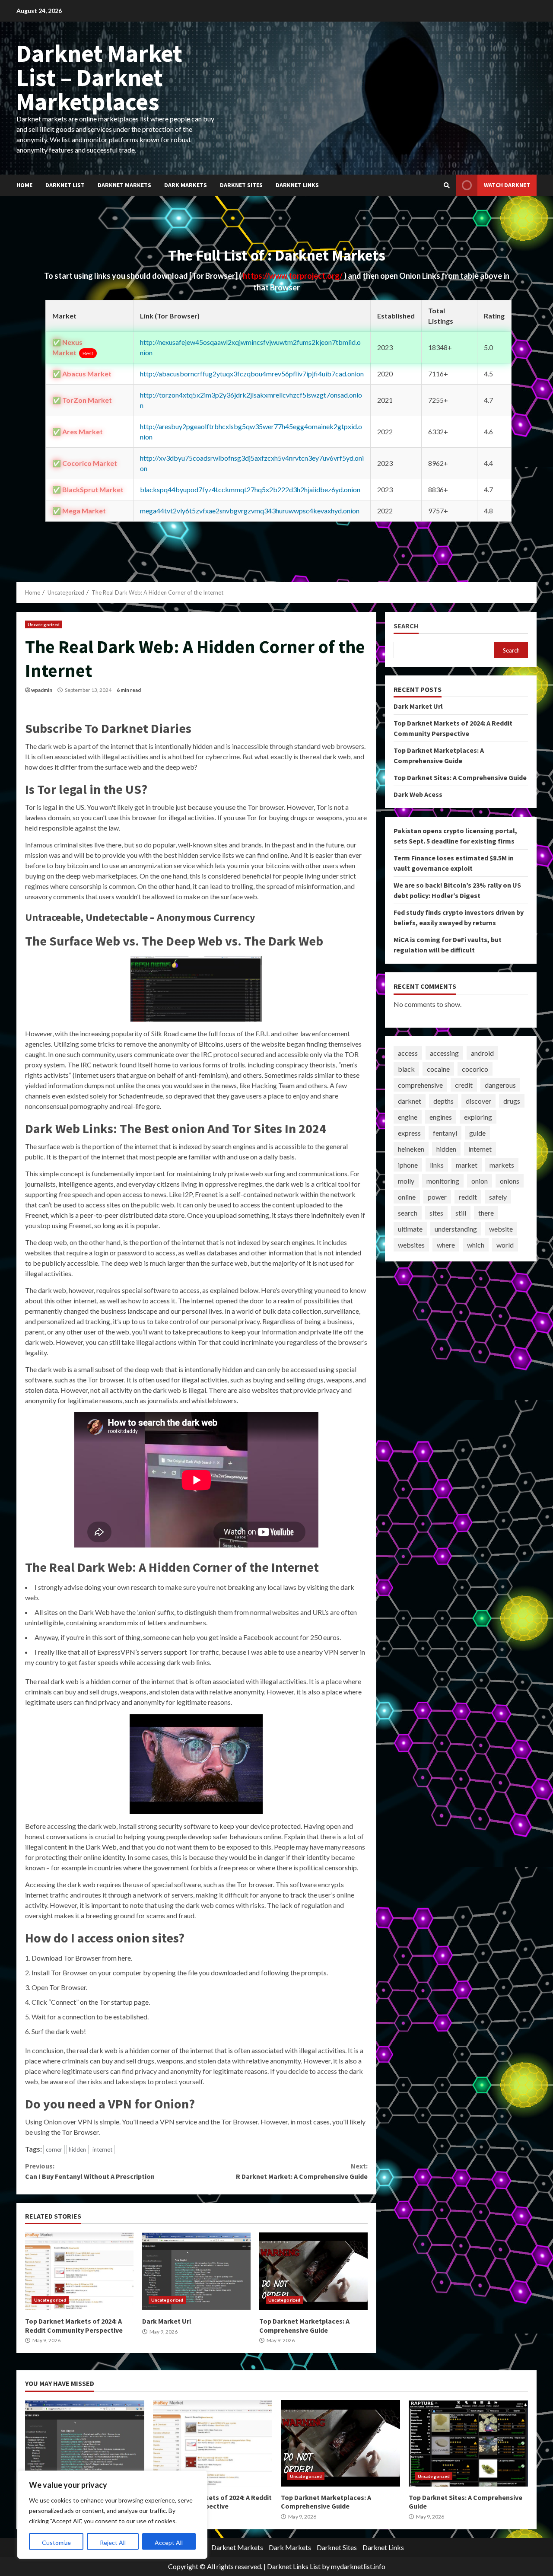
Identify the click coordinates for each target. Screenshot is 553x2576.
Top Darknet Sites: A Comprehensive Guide (460, 777)
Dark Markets (186, 185)
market (467, 1165)
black (406, 1069)
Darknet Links (297, 185)
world (505, 1245)
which (476, 1245)
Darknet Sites (241, 185)
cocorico (475, 1069)
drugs (512, 1101)
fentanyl (445, 1133)
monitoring (443, 1181)
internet (102, 2149)
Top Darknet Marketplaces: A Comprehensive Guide (313, 2271)
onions (510, 1181)
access (408, 1053)
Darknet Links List (294, 2566)
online (407, 1197)
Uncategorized (44, 624)
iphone (408, 1165)
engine (408, 1117)
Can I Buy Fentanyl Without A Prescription (90, 2171)
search (408, 1213)
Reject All (113, 2543)
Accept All (169, 2543)
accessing (444, 1053)
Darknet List (65, 185)
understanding (456, 1229)
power (437, 1197)
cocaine (438, 1069)
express (409, 1133)
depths (443, 1101)
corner (54, 2149)
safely (498, 1197)
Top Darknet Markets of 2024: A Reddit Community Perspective (79, 2271)
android (482, 1053)
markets (502, 1165)
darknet (410, 1101)
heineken (411, 1149)
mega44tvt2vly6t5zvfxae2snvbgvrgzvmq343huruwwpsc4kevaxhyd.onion (250, 511)
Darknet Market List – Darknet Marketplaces (99, 77)
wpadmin (42, 690)
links (437, 1165)
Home (24, 185)
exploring (478, 1117)
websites (411, 1245)
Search (406, 626)
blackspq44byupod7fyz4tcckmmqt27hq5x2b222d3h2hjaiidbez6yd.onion (250, 489)
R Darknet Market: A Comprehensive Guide (302, 2171)
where (446, 1245)
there (486, 1213)
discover (478, 1101)
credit (464, 1085)
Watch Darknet (507, 185)
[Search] (447, 185)
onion (480, 1181)
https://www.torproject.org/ (293, 276)
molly (406, 1181)
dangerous (500, 1085)
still (461, 1213)
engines (441, 1117)
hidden (77, 2149)
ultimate (410, 1229)
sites (436, 1213)
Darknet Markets (124, 185)
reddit (468, 1197)
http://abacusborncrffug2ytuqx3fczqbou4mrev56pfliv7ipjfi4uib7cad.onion (252, 374)
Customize (56, 2543)
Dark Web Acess (418, 794)
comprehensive (420, 1085)
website (501, 1229)
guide (477, 1133)
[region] (112, 2515)
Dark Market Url (196, 2271)
